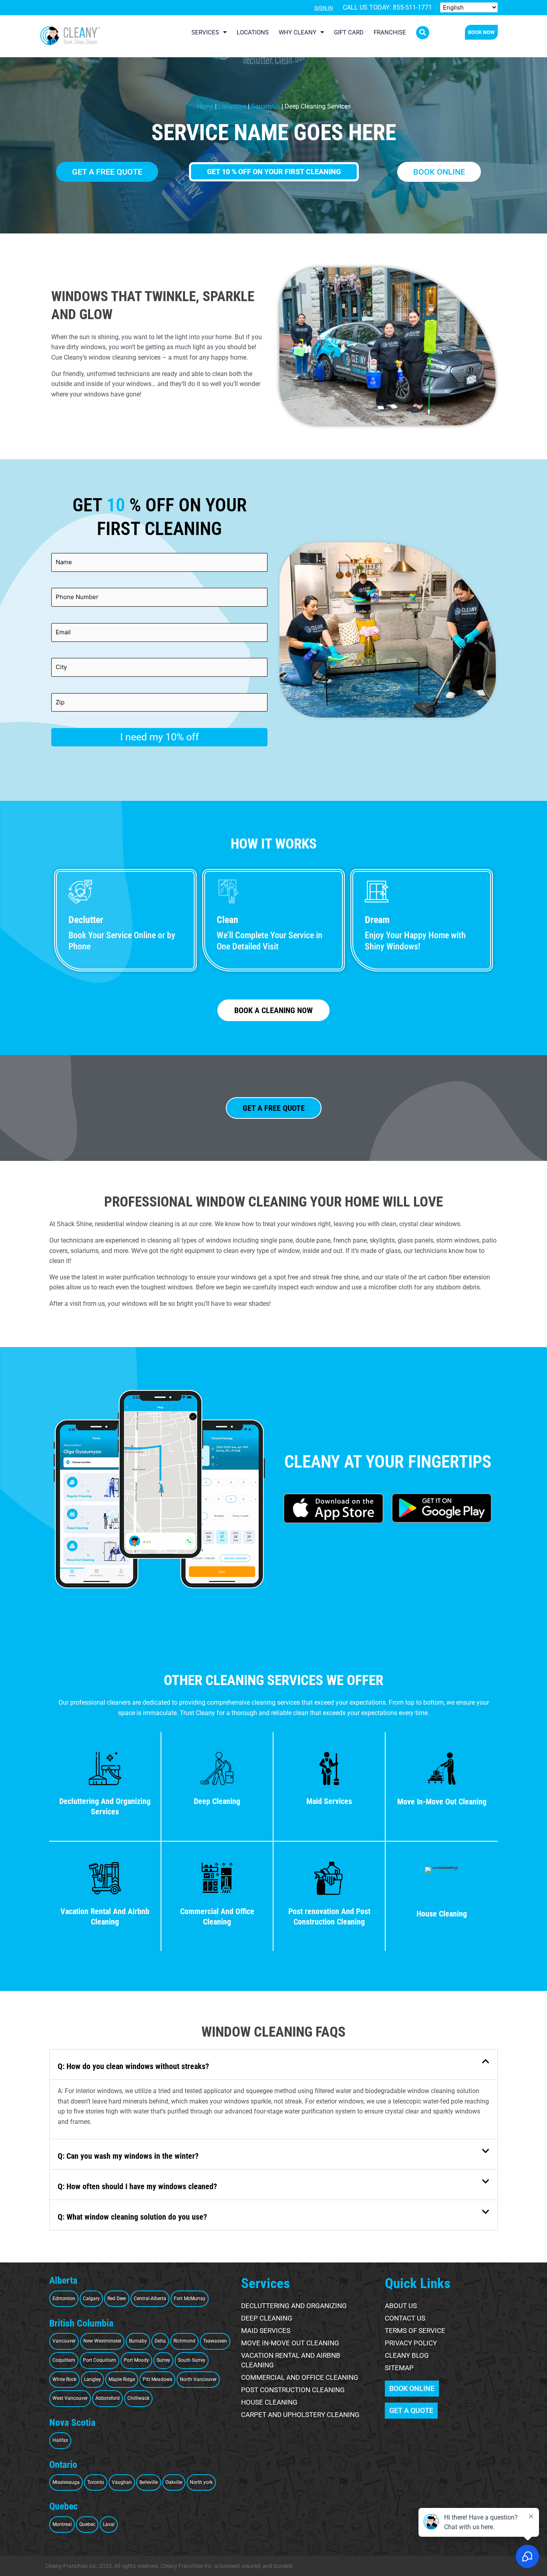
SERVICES (205, 32)
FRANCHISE (390, 32)
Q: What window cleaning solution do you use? (132, 2217)
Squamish (265, 106)
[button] (423, 33)
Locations (232, 106)
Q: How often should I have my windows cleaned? (137, 2186)
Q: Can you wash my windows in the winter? (128, 2156)
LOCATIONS (253, 32)
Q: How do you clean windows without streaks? (133, 2066)
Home (205, 106)
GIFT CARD (349, 32)
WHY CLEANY (298, 32)
